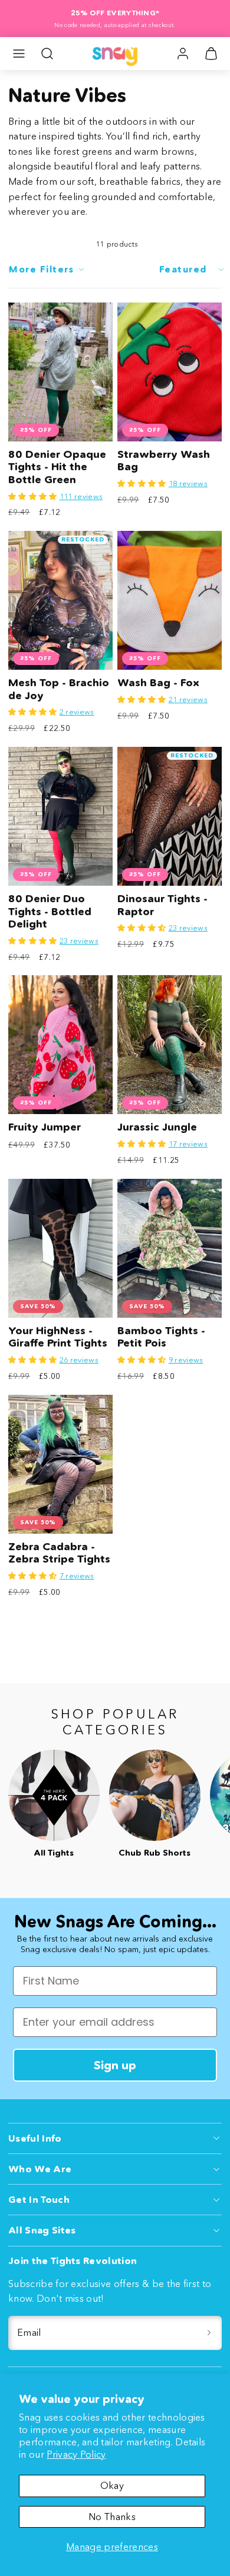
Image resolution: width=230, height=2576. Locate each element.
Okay (112, 2485)
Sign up (115, 2065)
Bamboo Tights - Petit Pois (161, 1337)
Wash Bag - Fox (158, 683)
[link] (183, 54)
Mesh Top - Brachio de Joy (59, 689)
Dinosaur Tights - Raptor (162, 905)
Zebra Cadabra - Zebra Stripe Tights (59, 1553)
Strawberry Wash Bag (164, 461)
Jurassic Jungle (157, 1127)
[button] (19, 54)
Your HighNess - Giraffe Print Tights (58, 1337)
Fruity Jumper (45, 1127)
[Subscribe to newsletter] (209, 2333)
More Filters (41, 269)
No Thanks (112, 2517)
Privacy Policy (76, 2454)
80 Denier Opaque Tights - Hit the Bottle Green (57, 467)
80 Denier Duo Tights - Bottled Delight (50, 911)
